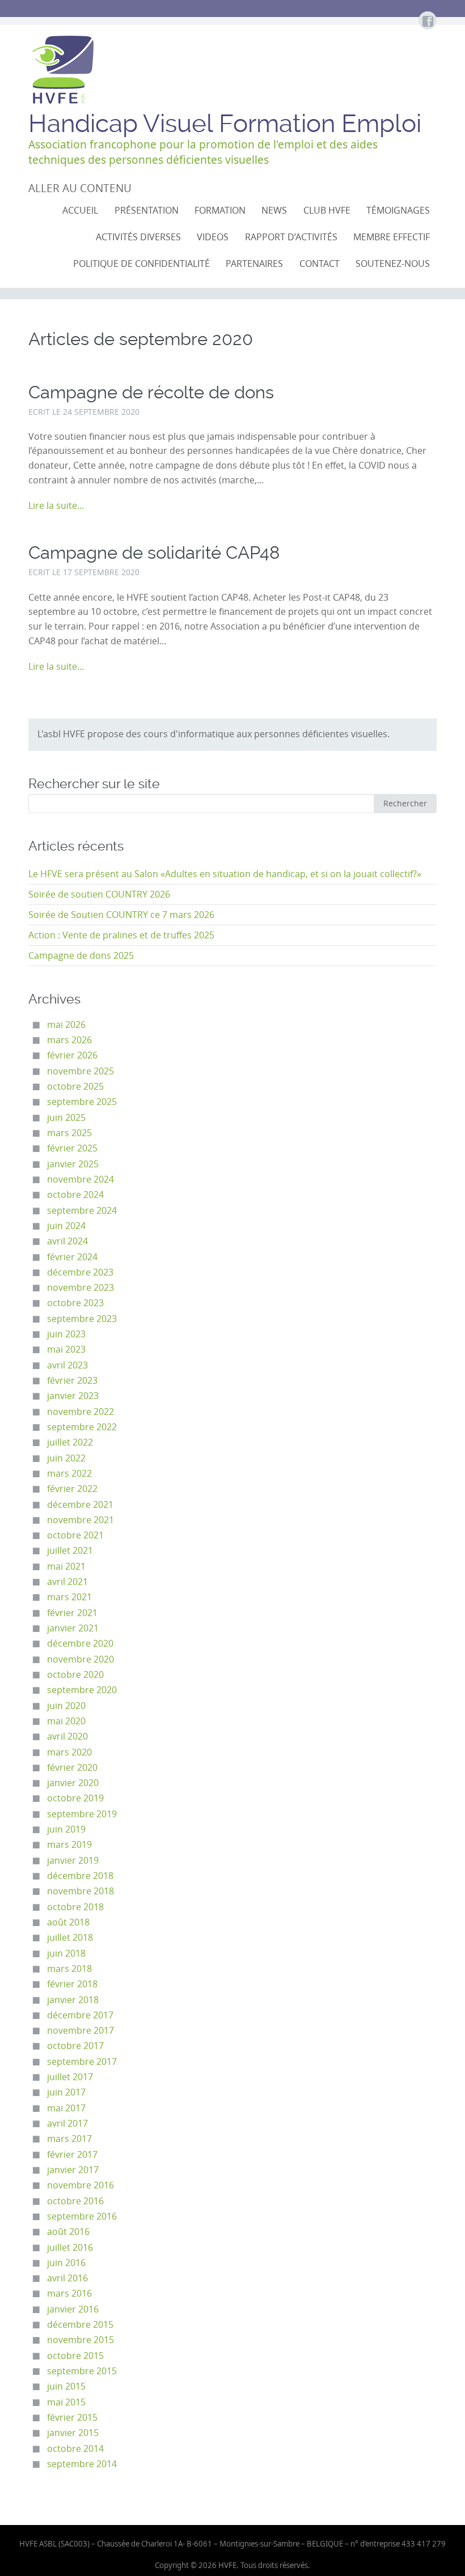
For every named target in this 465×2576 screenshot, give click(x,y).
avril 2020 (67, 1737)
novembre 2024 (81, 1179)
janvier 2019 (73, 1861)
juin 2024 (66, 1226)
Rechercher (405, 803)
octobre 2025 (75, 1087)
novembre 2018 (81, 1891)
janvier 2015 (73, 2433)
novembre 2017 (81, 2031)
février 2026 (72, 1055)
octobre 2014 (75, 2449)
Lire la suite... (56, 506)
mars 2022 (69, 1474)
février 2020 (72, 1768)
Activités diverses (138, 237)
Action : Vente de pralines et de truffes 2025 (121, 935)
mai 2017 (66, 2108)
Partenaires (254, 264)
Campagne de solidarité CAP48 (154, 553)
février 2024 (72, 1257)
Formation (220, 211)
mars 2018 (69, 1969)
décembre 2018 (80, 1876)
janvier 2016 (73, 2309)
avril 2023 (67, 1365)
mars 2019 (69, 1845)
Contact (320, 264)
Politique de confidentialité (141, 264)
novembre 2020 (81, 1659)
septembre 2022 (82, 1427)
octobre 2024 (75, 1195)
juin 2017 (66, 2092)
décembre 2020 (80, 1644)
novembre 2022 (81, 1412)
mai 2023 (66, 1349)
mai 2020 (66, 1721)
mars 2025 (69, 1133)
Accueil (80, 211)
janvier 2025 (73, 1164)
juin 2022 (66, 1458)
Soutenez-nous (393, 264)
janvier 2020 (73, 1783)
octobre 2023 (75, 1303)
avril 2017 (67, 2124)
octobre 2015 (75, 2356)
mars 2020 (69, 1752)
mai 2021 (66, 1567)
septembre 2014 (82, 2464)
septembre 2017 (82, 2062)
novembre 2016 (81, 2185)
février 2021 (72, 1613)
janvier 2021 (73, 1628)
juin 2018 (66, 1954)
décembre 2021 (80, 1505)
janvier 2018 (73, 2000)
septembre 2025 (82, 1102)
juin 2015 (66, 2386)
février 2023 (72, 1381)
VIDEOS (213, 237)
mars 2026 (69, 1040)
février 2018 (72, 1984)
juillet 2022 (70, 1442)
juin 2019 (66, 1829)
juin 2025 (66, 1118)
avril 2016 (67, 2278)
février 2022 (72, 1489)
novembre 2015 (81, 2340)
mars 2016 (69, 2294)
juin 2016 (66, 2263)
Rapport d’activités (291, 237)
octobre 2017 (75, 2046)
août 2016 (68, 2232)
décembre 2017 (80, 2015)
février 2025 (72, 1148)
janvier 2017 (73, 2170)
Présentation (147, 211)
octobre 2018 (75, 1907)
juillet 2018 (70, 1938)
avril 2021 (67, 1582)
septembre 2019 (82, 1814)
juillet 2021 (70, 1551)
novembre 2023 (81, 1288)
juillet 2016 (70, 2248)
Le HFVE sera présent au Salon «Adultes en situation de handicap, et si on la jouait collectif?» (225, 874)
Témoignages (398, 211)
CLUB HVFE (327, 211)
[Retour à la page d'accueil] (62, 70)
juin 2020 (66, 1706)
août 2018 (68, 1922)
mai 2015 (66, 2402)
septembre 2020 (82, 1690)
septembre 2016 (82, 2216)
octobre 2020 (75, 1675)
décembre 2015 (80, 2325)
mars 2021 (69, 1597)
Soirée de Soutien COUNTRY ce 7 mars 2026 (121, 915)
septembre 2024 (82, 1211)
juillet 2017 (70, 2077)
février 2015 (72, 2418)
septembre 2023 (82, 1319)
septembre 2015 (82, 2371)
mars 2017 (69, 2139)
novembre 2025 (81, 1071)
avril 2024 (67, 1241)
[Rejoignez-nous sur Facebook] (427, 22)
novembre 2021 (81, 1520)
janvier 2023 (73, 1396)
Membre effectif (392, 237)
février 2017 (72, 2155)
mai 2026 (66, 1025)
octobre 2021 (75, 1535)
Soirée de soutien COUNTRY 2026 (99, 894)
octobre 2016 (75, 2201)
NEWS (274, 211)
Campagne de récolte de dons (151, 392)
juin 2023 (66, 1334)
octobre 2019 (75, 1798)
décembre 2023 (80, 1272)
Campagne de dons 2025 (81, 956)
